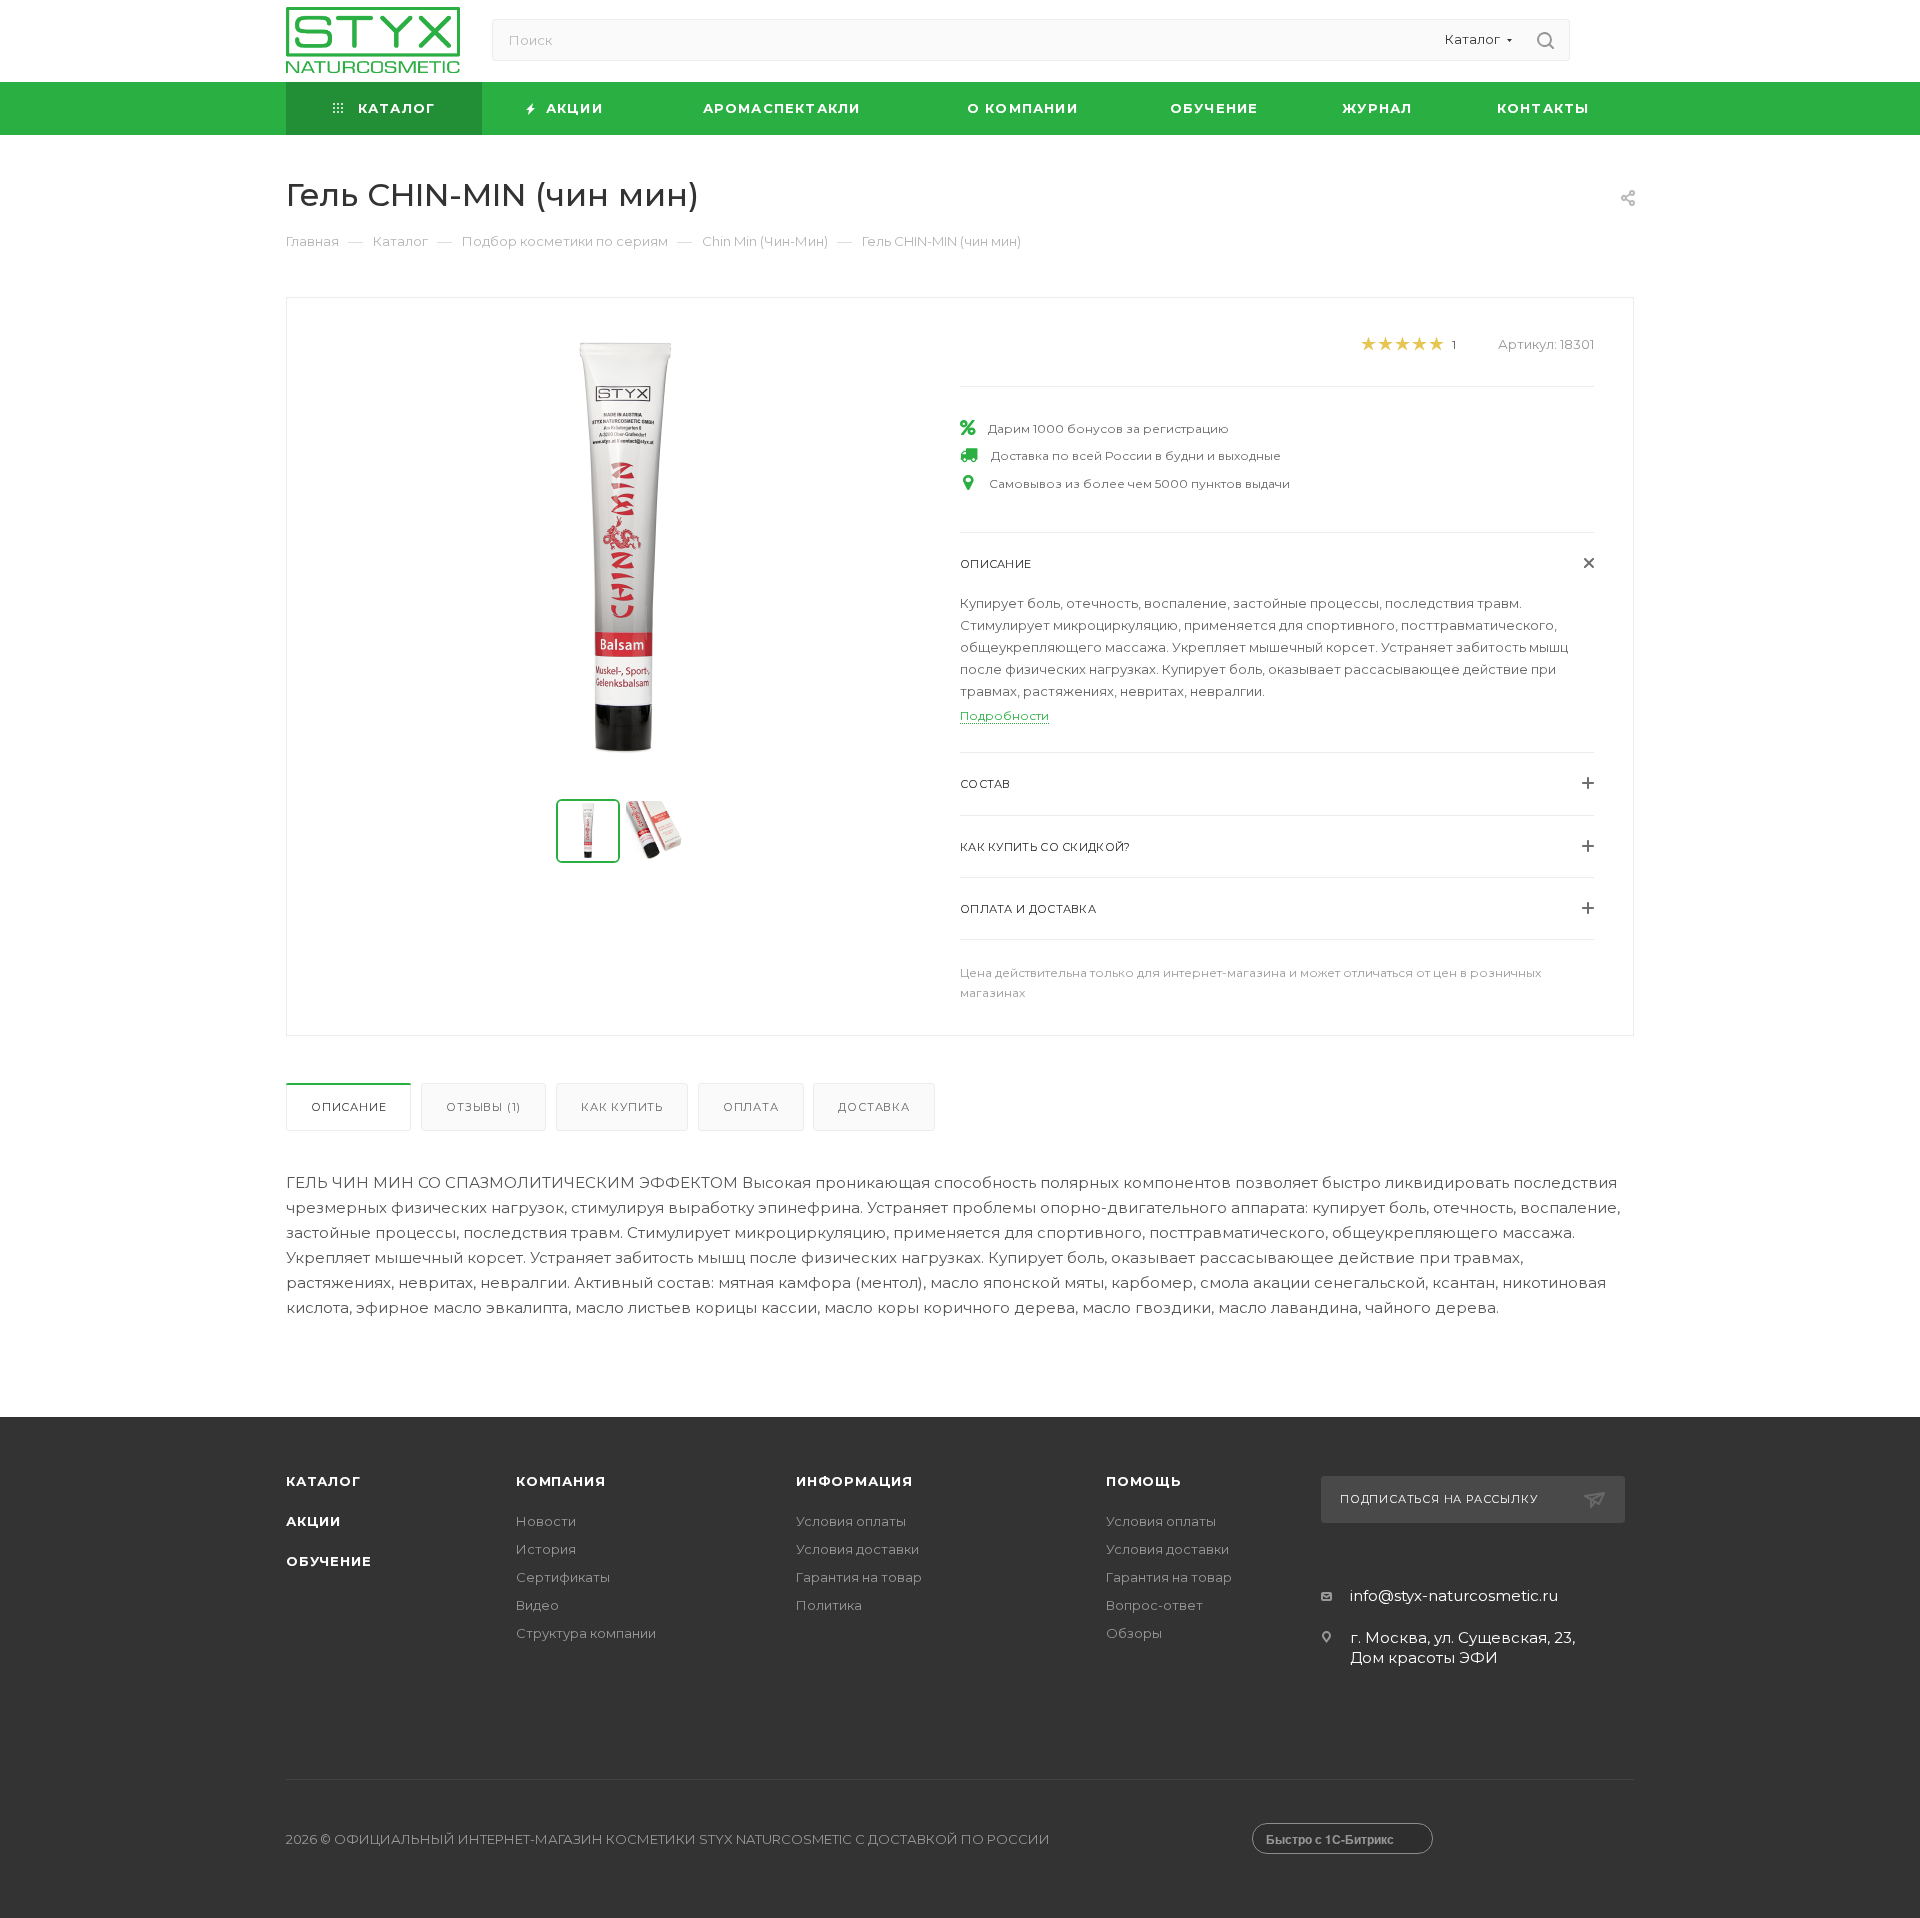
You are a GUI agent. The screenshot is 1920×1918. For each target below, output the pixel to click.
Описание (348, 1107)
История (546, 1549)
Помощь (1144, 1481)
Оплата (751, 1107)
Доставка (873, 1107)
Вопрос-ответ (1154, 1605)
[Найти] (1545, 40)
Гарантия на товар (859, 1577)
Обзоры (1134, 1633)
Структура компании (586, 1633)
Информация (854, 1481)
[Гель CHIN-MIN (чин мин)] (624, 550)
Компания (560, 1481)
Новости (546, 1521)
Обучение (328, 1561)
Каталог (323, 1481)
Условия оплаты (851, 1521)
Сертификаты (563, 1577)
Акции (313, 1521)
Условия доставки (857, 1549)
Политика (829, 1605)
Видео (537, 1605)
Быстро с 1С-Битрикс (1330, 1839)
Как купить (622, 1107)
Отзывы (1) (483, 1107)
